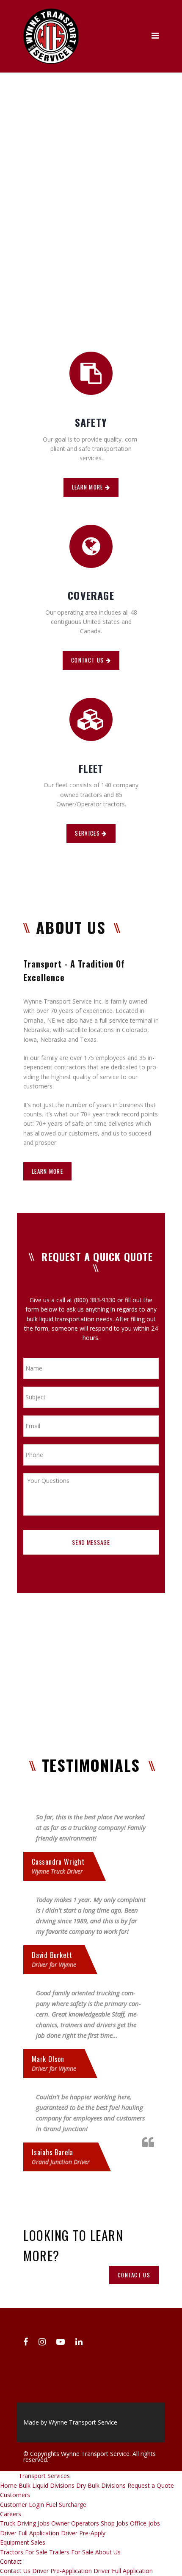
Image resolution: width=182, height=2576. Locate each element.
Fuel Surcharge (66, 2505)
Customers (15, 2495)
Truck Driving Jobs (25, 2523)
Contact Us (15, 2571)
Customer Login (22, 2505)
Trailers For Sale (71, 2552)
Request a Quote (151, 2485)
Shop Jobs (114, 2523)
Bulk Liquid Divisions (47, 2485)
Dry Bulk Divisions (101, 2485)
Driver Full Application (30, 2533)
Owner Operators (75, 2523)
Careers (11, 2514)
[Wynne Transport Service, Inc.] (51, 13)
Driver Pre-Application (62, 2571)
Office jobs (145, 2523)
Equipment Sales (23, 2542)
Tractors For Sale (24, 2552)
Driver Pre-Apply (83, 2533)
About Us (108, 2552)
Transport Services (44, 2476)
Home (8, 2485)
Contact (11, 2561)
